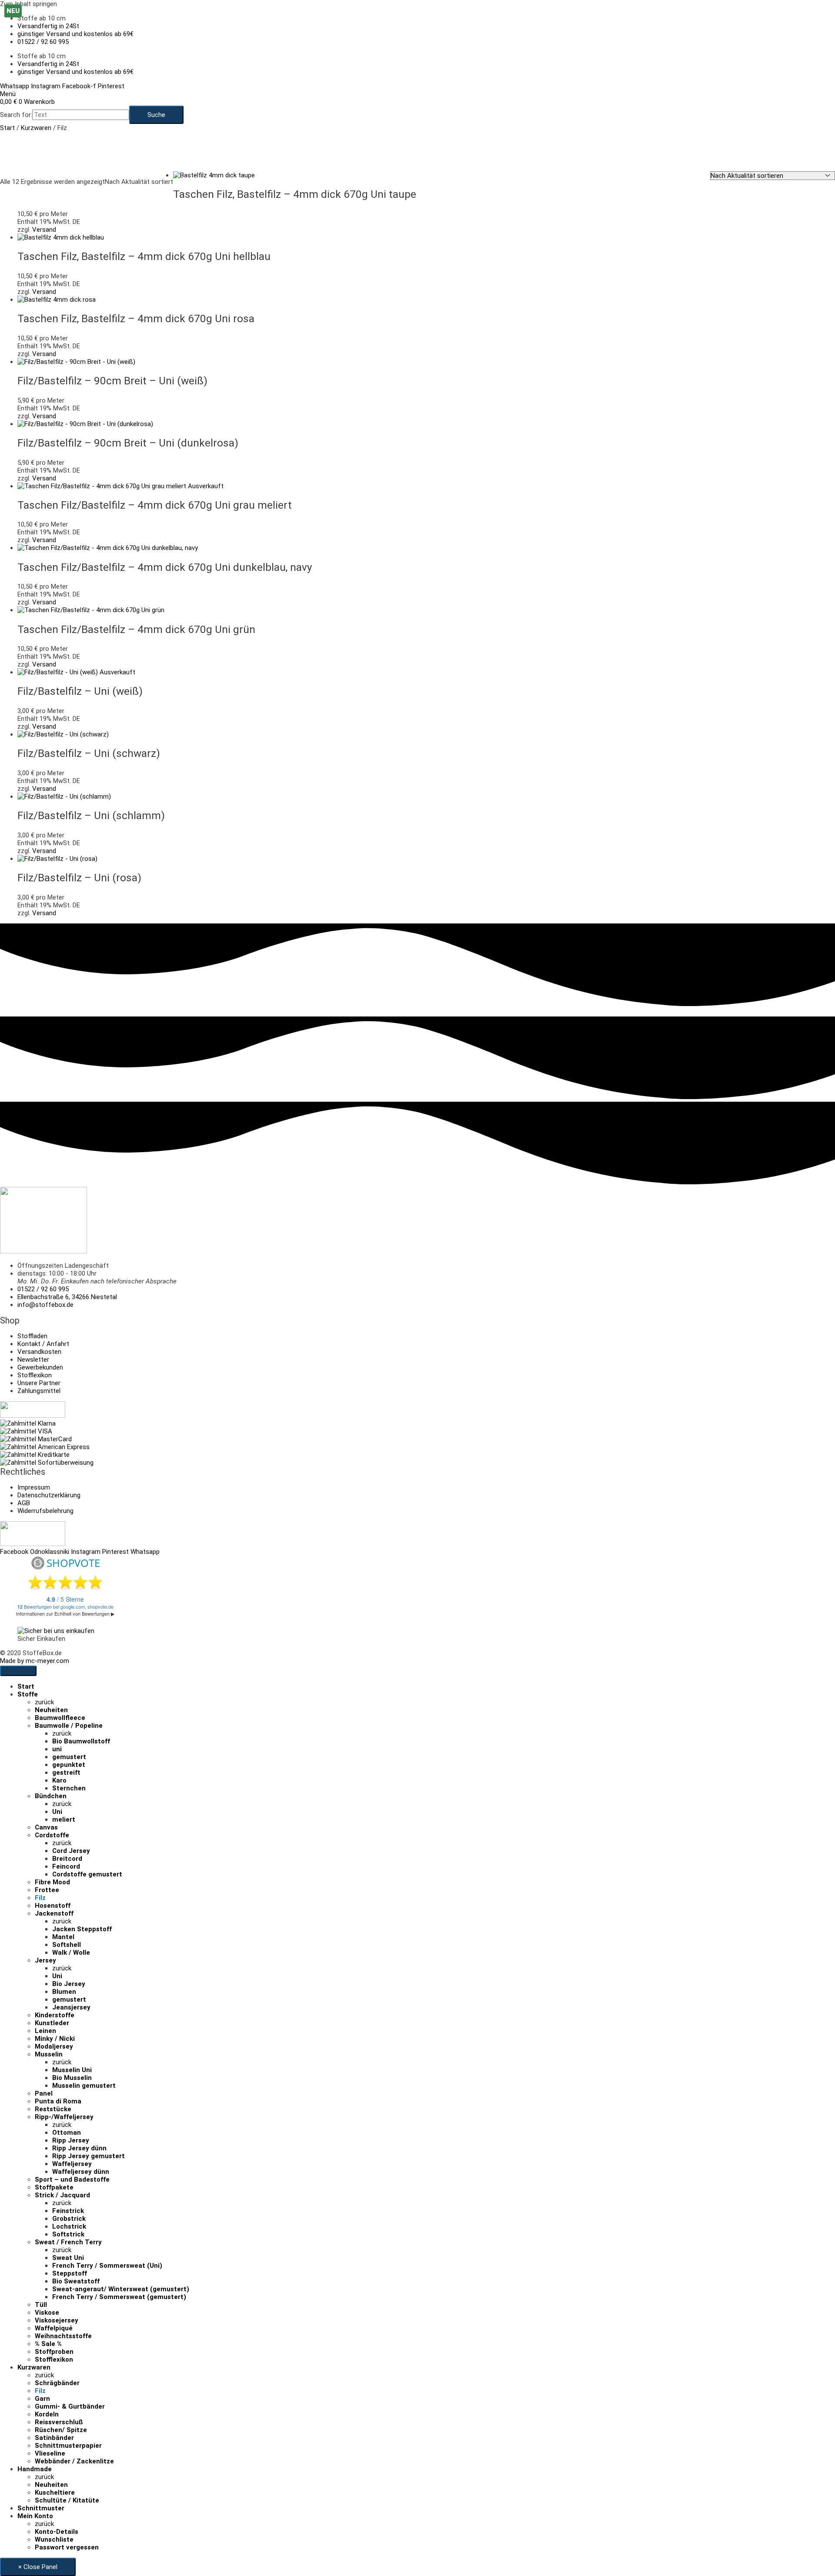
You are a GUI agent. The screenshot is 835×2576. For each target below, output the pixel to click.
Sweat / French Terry (68, 2242)
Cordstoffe (52, 1835)
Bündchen (51, 1796)
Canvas (46, 1827)
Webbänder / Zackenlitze (74, 2461)
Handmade (35, 2469)
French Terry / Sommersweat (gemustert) (119, 2297)
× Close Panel (38, 2567)
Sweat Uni (68, 2258)
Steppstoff (70, 2273)
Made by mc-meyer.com (35, 1661)
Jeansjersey (71, 2007)
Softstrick (68, 2234)
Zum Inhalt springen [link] (28, 4)
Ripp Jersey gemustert (89, 2156)
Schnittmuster (41, 2508)
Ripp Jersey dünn (79, 2148)
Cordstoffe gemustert (87, 1874)
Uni (57, 1812)
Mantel (63, 1937)
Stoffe (28, 1694)
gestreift (66, 1773)
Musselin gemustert (84, 2086)
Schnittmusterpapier (68, 2446)
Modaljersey (54, 2046)
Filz (40, 1898)
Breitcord (67, 1859)
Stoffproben (54, 2352)
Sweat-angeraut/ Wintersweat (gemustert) (121, 2289)
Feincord (66, 1866)
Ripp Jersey (71, 2140)
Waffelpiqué (54, 2328)
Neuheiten (51, 1710)
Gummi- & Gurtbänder (70, 2406)
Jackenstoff (54, 1913)
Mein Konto (35, 2516)
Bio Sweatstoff (76, 2281)
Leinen (45, 2031)
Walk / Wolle (71, 1953)
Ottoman (67, 2133)
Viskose (47, 2313)
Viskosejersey (57, 2320)
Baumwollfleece (60, 1718)
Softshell (67, 1945)
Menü (8, 94)
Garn (42, 2399)
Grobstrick (69, 2219)
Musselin (49, 2054)
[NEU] (76, 362)
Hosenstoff (53, 1906)
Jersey (45, 1960)
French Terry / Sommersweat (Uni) (107, 2266)
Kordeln (47, 2414)
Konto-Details (57, 2532)
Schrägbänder (57, 2383)
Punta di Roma (58, 2101)
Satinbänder (54, 2438)
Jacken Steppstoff (82, 1929)
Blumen (64, 1992)
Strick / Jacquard (62, 2195)
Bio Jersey (69, 1984)
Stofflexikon (54, 2359)
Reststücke (53, 2109)
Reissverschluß (59, 2422)
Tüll (41, 2305)
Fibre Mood (52, 1882)
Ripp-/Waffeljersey (64, 2117)
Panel (44, 2093)
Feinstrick (68, 2211)
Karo (59, 1780)
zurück (44, 1702)
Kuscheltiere (55, 2493)
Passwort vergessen (67, 2547)
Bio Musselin (72, 2078)
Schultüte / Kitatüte (67, 2500)
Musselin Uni (72, 2070)
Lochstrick (69, 2226)
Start (7, 128)
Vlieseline (50, 2453)
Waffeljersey (72, 2164)
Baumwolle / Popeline (69, 1726)
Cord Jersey (71, 1851)
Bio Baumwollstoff (81, 1741)
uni (57, 1749)
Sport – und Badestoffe (72, 2179)
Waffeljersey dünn (81, 2172)
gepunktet (69, 1765)
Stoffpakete (54, 2187)
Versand (44, 230)
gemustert (69, 1757)
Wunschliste (54, 2539)
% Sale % (48, 2344)
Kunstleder (52, 2023)
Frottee (47, 1890)
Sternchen (69, 1788)
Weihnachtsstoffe (63, 2336)
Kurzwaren (36, 128)
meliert (64, 1820)
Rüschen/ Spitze (61, 2430)
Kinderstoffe (55, 2015)
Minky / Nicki (55, 2039)
